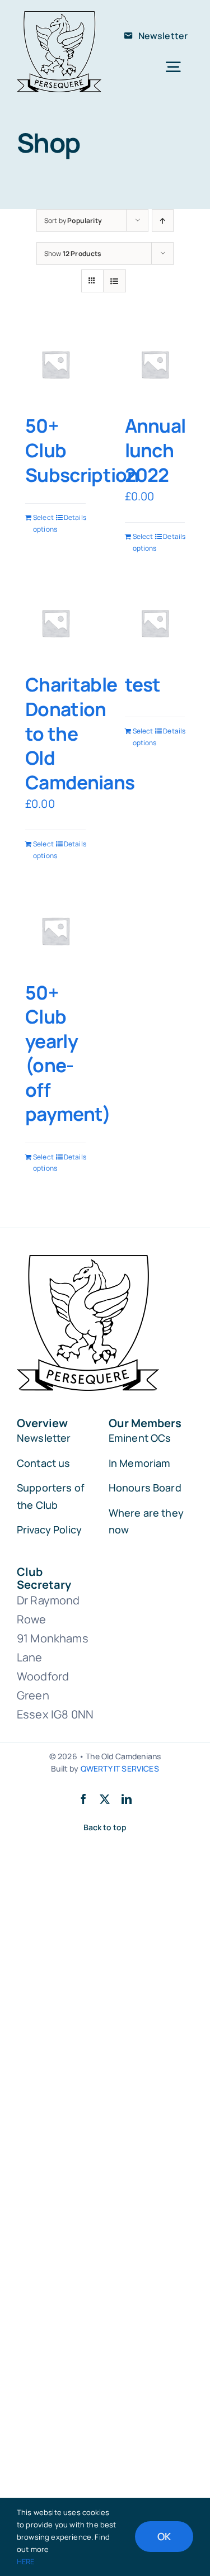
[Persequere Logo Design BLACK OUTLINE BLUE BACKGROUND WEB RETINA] (59, 16)
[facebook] (83, 1799)
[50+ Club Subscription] (55, 364)
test (143, 684)
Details (75, 517)
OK (164, 2536)
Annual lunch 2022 (155, 450)
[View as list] (115, 281)
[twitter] (105, 1799)
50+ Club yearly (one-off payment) (68, 1053)
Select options (44, 523)
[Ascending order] (163, 221)
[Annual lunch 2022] (155, 364)
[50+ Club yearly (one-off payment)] (55, 931)
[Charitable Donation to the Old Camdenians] (55, 623)
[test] (155, 623)
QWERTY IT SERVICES (120, 1768)
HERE (26, 2561)
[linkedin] (127, 1799)
